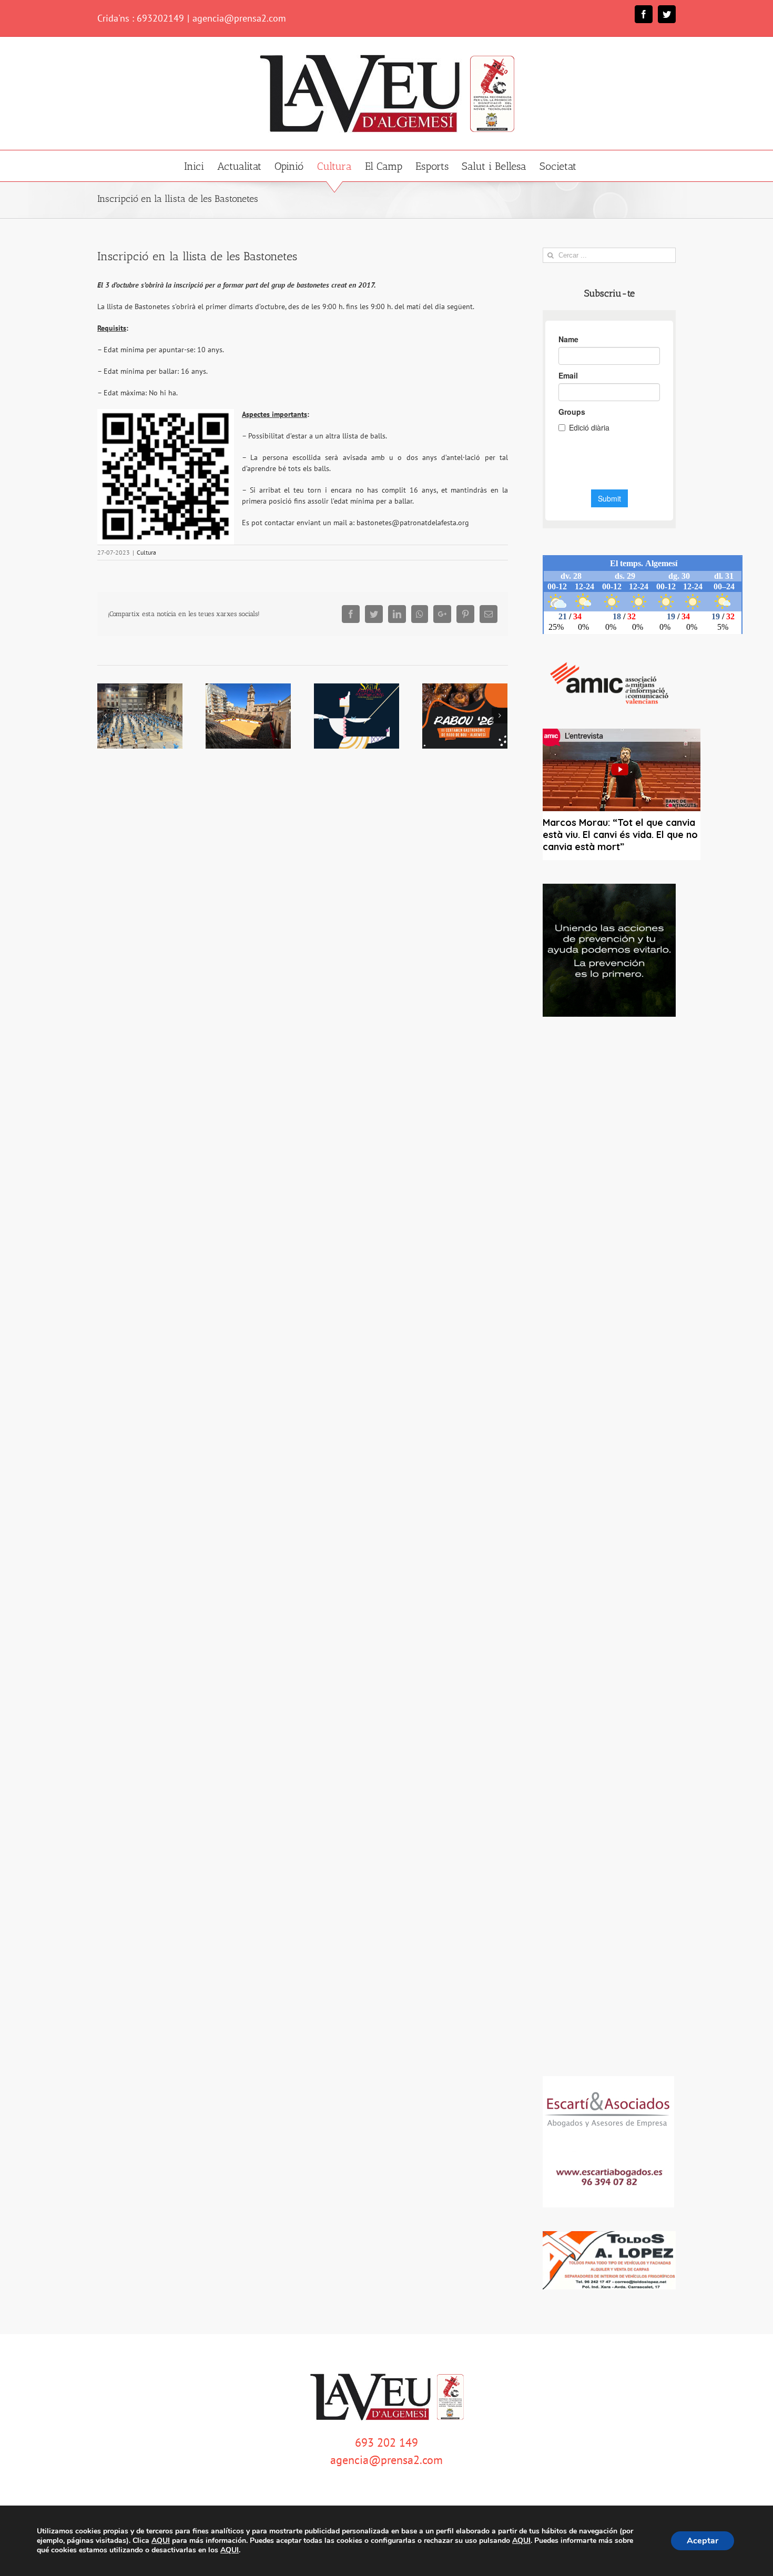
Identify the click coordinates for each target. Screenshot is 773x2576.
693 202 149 (387, 2442)
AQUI (161, 2541)
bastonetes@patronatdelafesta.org (413, 523)
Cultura (146, 552)
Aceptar (703, 2541)
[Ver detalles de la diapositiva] (609, 950)
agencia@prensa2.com (239, 18)
